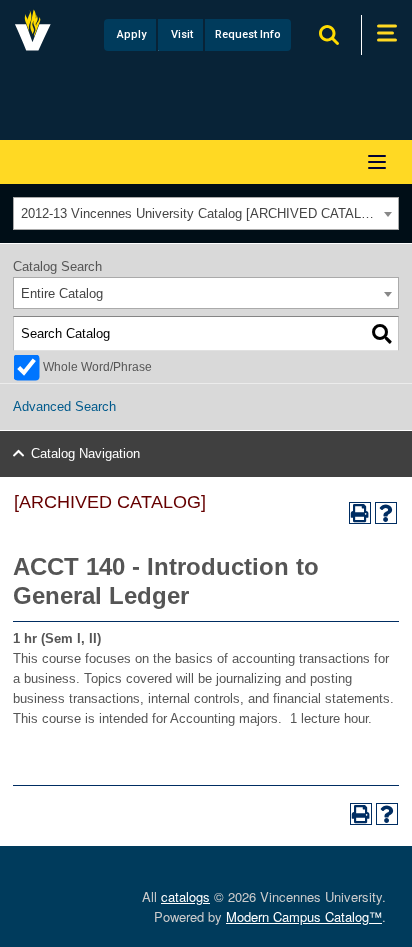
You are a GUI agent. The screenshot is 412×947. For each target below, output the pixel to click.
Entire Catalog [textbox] (62, 293)
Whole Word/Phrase (97, 366)
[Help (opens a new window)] (386, 513)
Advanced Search (64, 406)
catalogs (185, 896)
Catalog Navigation (85, 453)
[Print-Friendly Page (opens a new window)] (360, 513)
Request (248, 34)
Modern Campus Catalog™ (304, 916)
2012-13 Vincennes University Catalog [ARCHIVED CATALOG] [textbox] (203, 213)
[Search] (382, 334)
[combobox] (206, 213)
